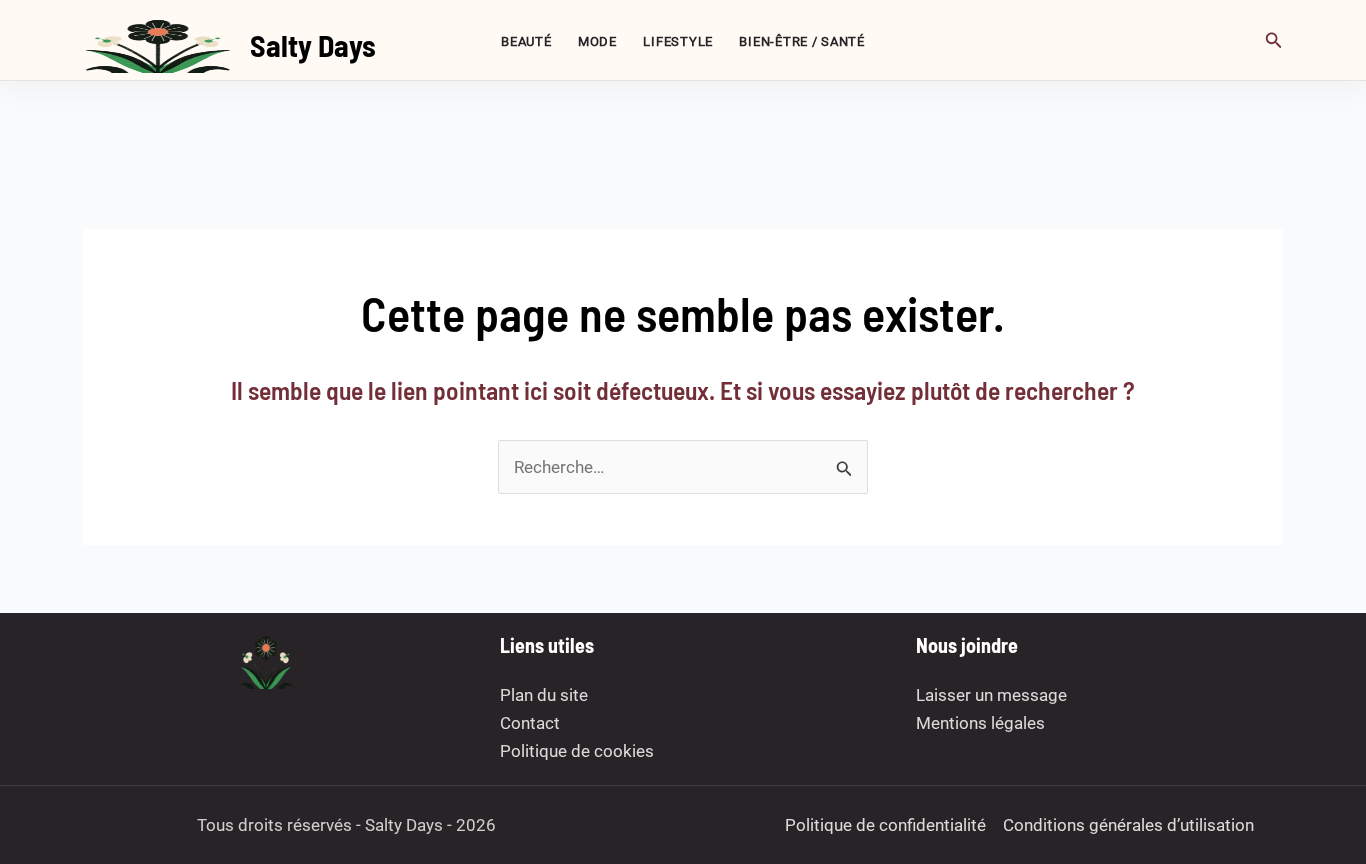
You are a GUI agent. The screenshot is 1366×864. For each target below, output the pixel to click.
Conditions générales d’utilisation (1128, 825)
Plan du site (544, 695)
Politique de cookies (577, 751)
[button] (1274, 40)
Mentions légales (980, 723)
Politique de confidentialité (885, 825)
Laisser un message (991, 695)
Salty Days (313, 45)
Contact (530, 723)
